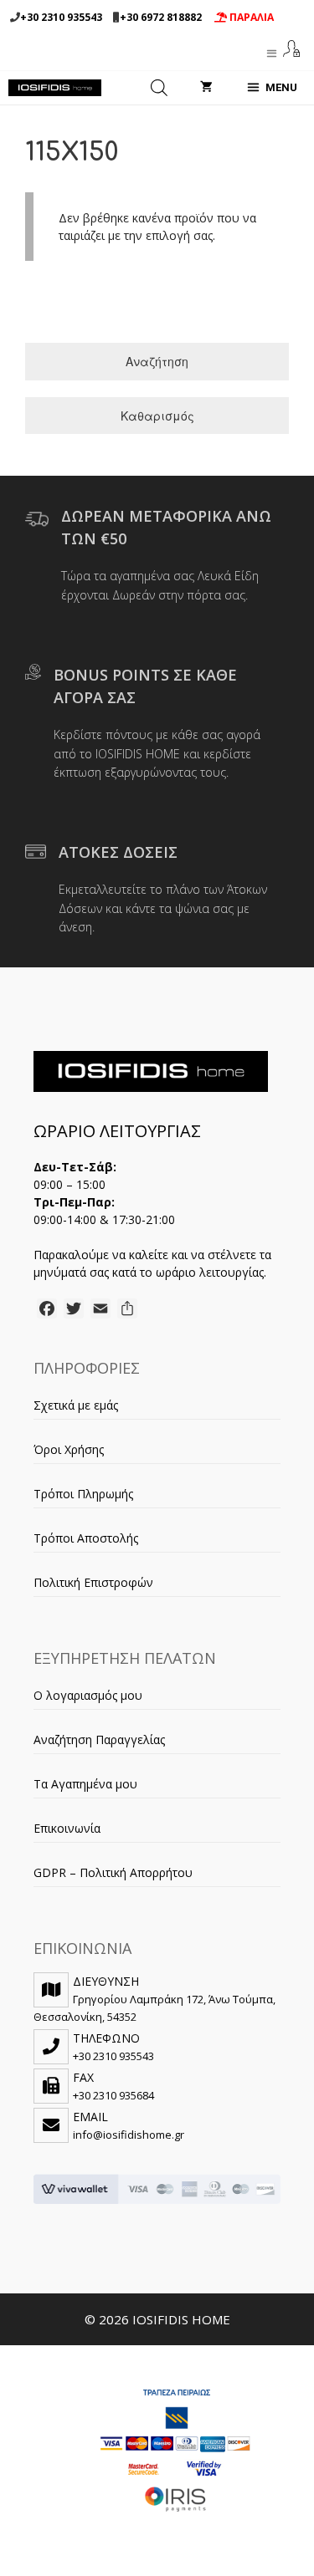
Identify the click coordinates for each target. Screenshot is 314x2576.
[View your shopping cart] (206, 88)
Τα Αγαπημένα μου (85, 1784)
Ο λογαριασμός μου (88, 1695)
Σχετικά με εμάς (76, 1405)
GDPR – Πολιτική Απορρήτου (113, 1872)
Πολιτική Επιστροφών (93, 1582)
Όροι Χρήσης (69, 1449)
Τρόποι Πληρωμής (83, 1494)
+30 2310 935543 (61, 17)
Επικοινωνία (67, 1828)
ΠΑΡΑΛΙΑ (250, 17)
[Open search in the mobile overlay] (159, 88)
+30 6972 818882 (161, 17)
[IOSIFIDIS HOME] (55, 88)
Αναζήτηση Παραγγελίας (99, 1739)
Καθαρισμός (157, 416)
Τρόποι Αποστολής (86, 1538)
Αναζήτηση (157, 361)
